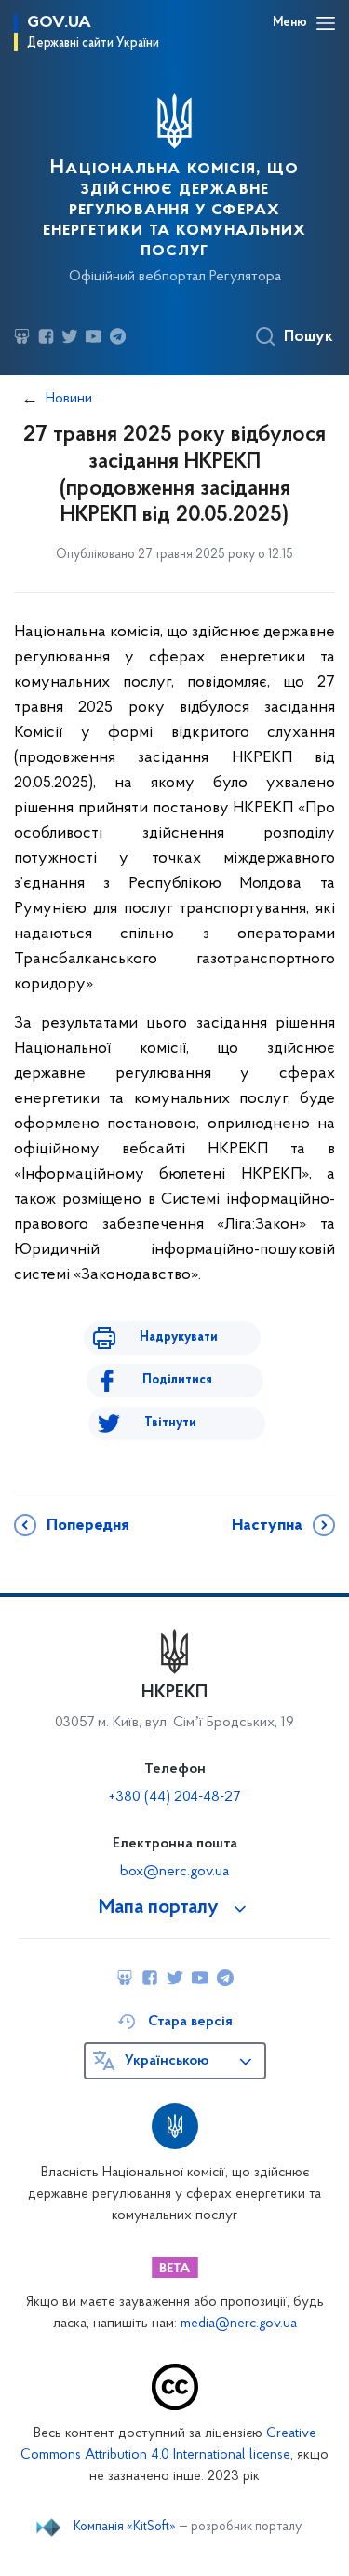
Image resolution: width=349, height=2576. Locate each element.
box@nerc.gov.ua (174, 1872)
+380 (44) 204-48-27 (174, 1797)
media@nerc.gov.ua (239, 2324)
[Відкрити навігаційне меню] (326, 23)
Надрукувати (179, 1337)
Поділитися (177, 1380)
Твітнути (170, 1423)
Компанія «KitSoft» (125, 2528)
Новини (69, 399)
